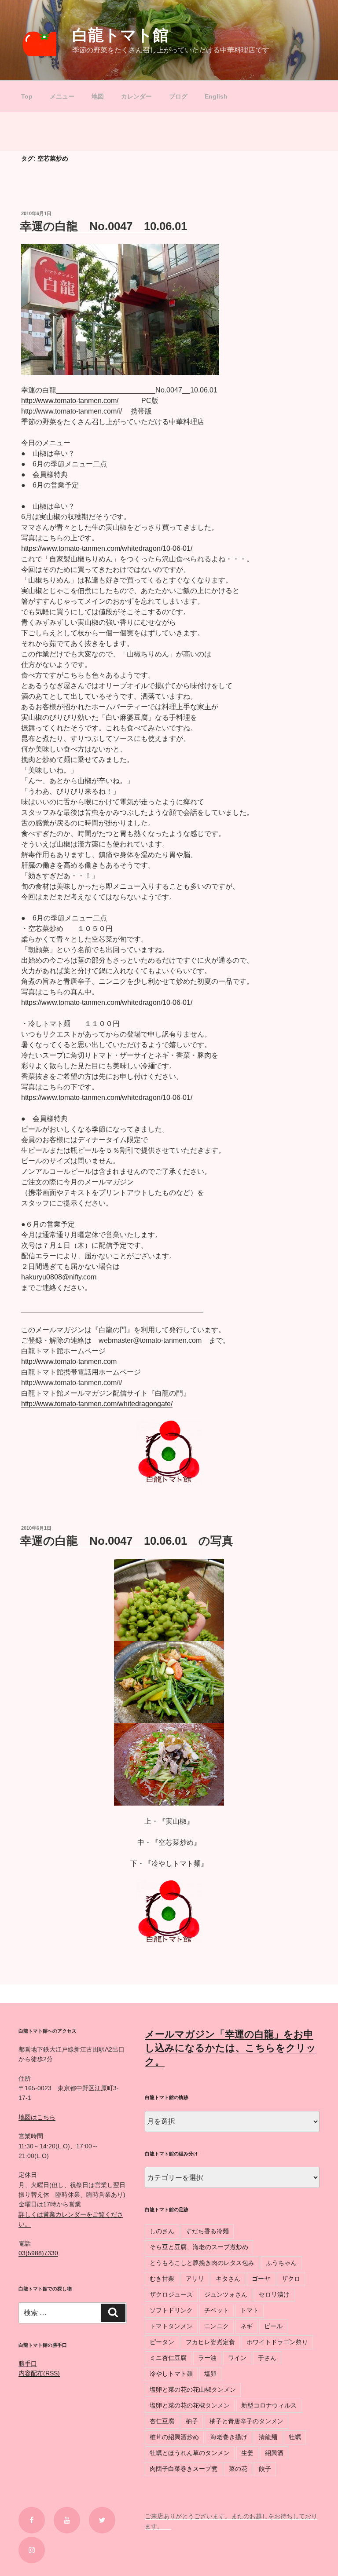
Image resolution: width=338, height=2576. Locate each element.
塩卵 (210, 2374)
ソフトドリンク (171, 2310)
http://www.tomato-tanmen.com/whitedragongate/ (97, 1404)
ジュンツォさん (226, 2294)
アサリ (195, 2279)
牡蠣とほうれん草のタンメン (190, 2453)
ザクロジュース (171, 2294)
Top (27, 96)
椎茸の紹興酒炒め (174, 2437)
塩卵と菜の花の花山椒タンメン (193, 2389)
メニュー (62, 96)
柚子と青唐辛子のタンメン (246, 2421)
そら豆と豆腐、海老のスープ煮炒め (199, 2247)
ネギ (246, 2326)
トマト (250, 2310)
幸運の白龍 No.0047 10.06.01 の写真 (127, 1541)
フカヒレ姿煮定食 (210, 2342)
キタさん (228, 2279)
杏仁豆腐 (162, 2421)
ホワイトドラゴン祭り (277, 2342)
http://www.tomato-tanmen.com (69, 1361)
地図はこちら (37, 2117)
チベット (217, 2310)
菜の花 (238, 2469)
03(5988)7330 (38, 2253)
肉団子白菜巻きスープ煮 (184, 2469)
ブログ (178, 96)
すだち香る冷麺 (207, 2231)
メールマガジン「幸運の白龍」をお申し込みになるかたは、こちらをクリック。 (230, 2048)
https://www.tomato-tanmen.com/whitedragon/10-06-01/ (107, 548)
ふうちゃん (281, 2263)
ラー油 (207, 2358)
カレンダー (136, 96)
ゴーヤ (261, 2279)
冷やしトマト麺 (171, 2374)
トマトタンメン (171, 2326)
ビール (273, 2326)
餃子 (265, 2469)
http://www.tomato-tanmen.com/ (70, 401)
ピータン (162, 2342)
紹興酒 (274, 2453)
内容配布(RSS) (39, 2373)
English (216, 96)
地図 (98, 96)
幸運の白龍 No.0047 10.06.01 (104, 226)
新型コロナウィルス (269, 2405)
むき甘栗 (162, 2279)
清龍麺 (268, 2437)
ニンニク (217, 2326)
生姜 (247, 2453)
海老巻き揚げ (229, 2437)
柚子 (192, 2421)
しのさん (162, 2231)
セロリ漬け (274, 2294)
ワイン (237, 2358)
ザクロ (291, 2279)
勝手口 (28, 2363)
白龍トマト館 (120, 35)
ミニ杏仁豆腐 (168, 2358)
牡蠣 (295, 2437)
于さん (267, 2358)
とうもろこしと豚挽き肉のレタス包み (202, 2263)
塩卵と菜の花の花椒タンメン (190, 2405)
